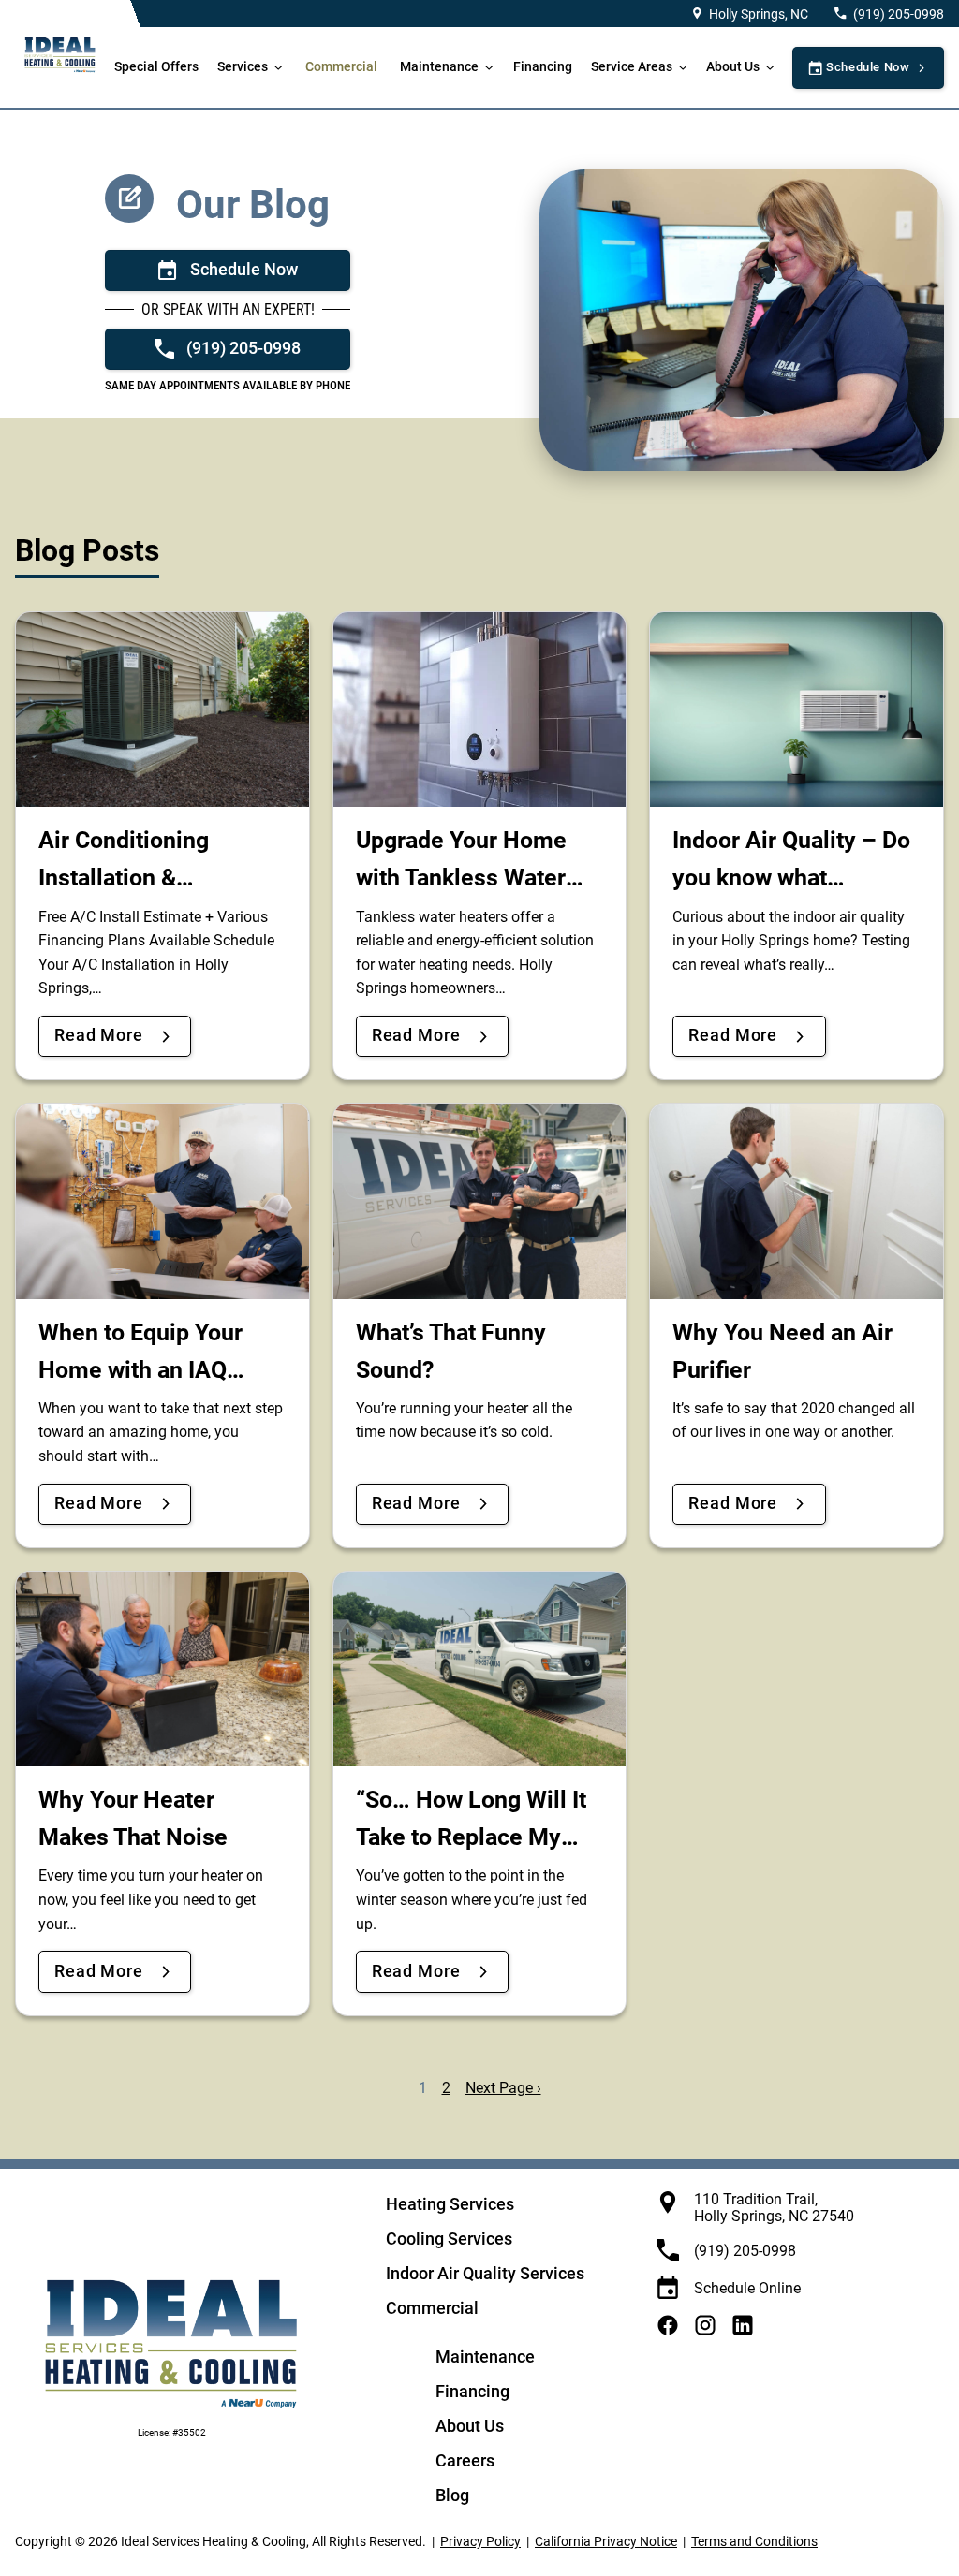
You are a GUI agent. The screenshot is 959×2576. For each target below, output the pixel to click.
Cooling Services (449, 2239)
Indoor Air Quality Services (485, 2273)
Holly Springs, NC (759, 14)
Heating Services (450, 2204)
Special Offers (156, 67)
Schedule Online (747, 2288)
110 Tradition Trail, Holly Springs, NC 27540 (774, 2208)
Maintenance (439, 67)
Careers (465, 2460)
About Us (733, 67)
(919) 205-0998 (899, 14)
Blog (452, 2495)
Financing (543, 67)
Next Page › (503, 2088)
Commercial (341, 67)
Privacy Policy (480, 2541)
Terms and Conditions (754, 2541)
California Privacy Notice (606, 2541)
